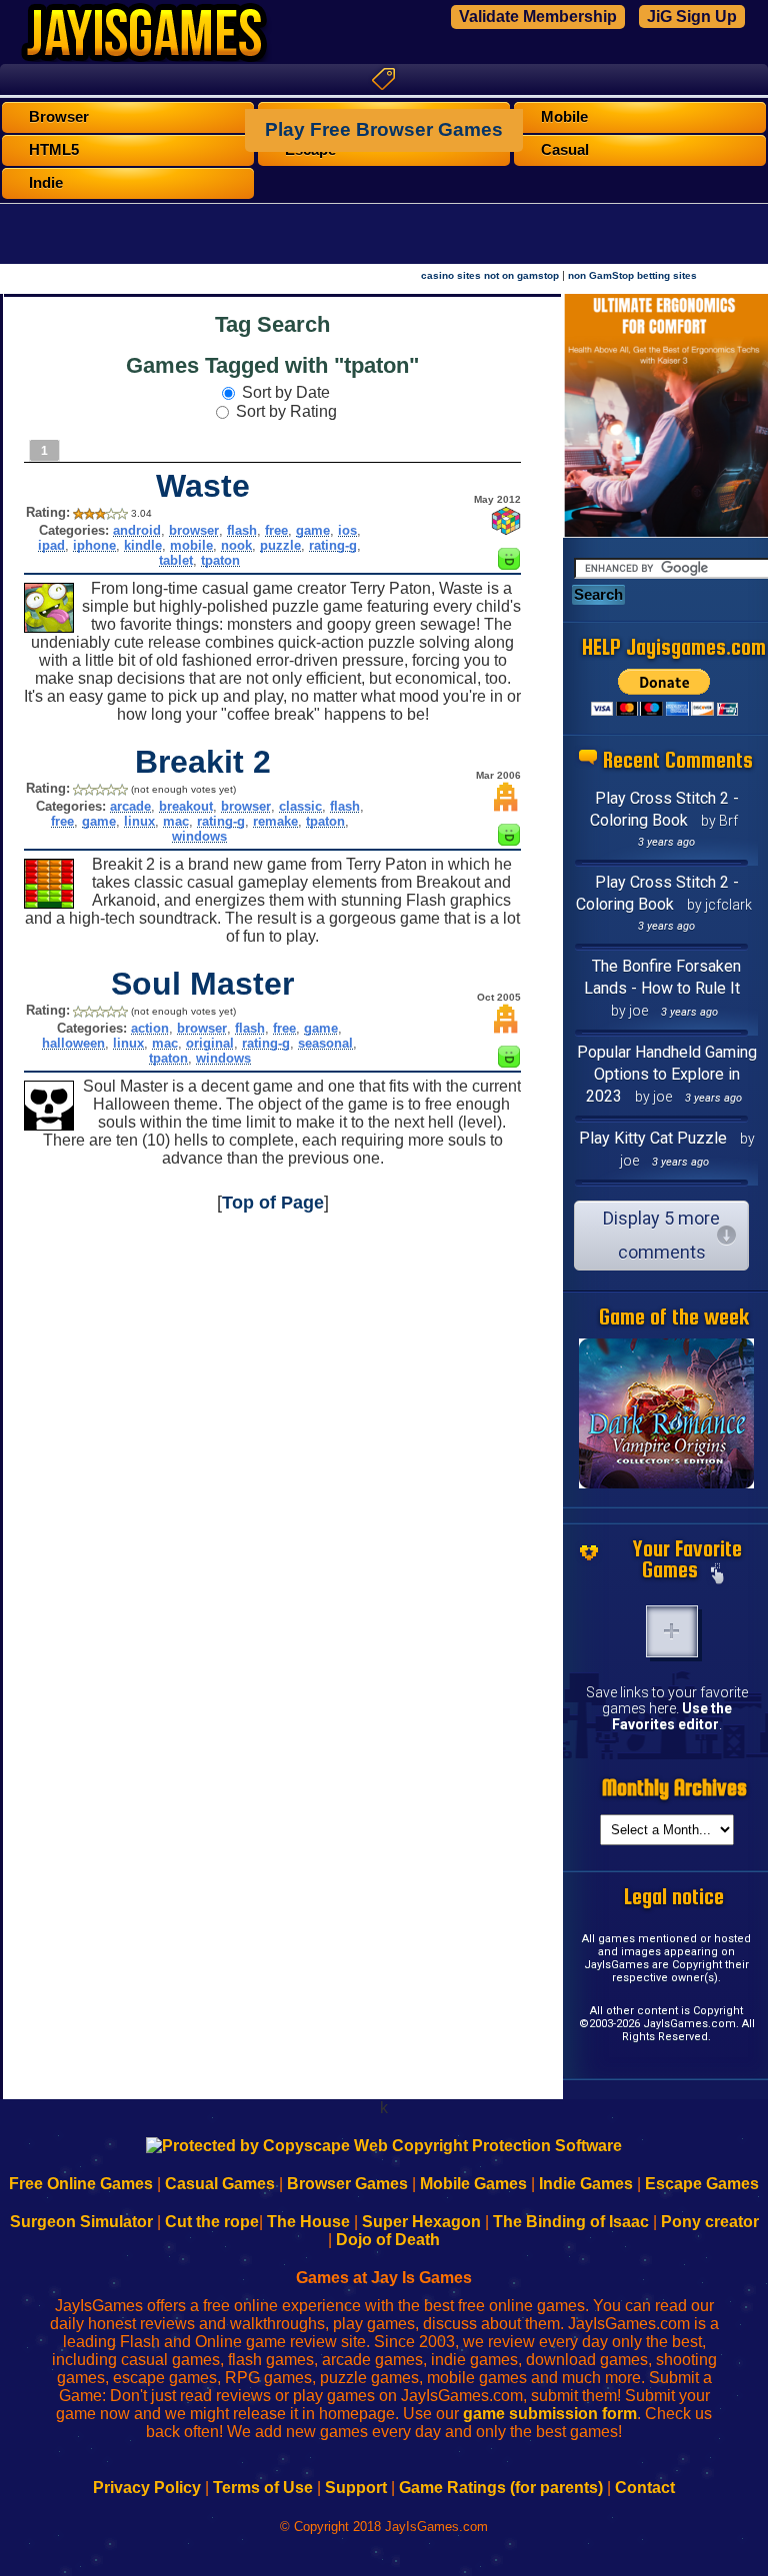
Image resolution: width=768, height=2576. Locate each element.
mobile (191, 545)
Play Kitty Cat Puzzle (653, 1138)
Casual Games (220, 2184)
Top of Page (273, 1203)
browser (194, 530)
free (276, 530)
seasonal (325, 1043)
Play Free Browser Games (384, 129)
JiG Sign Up (692, 16)
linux (139, 821)
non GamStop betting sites (632, 275)
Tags (384, 79)
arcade (130, 806)
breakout (186, 806)
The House (308, 2222)
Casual (565, 150)
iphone (94, 545)
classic (300, 806)
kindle (143, 545)
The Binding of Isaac (571, 2222)
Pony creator (710, 2222)
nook (236, 545)
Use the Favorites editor (672, 1716)
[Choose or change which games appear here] (718, 1575)
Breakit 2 (203, 762)
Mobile (564, 117)
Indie (46, 183)
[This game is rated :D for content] (509, 564)
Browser (59, 117)
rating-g (333, 545)
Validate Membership (538, 16)
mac (176, 821)
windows (199, 836)
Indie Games (586, 2184)
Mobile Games (473, 2184)
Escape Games (702, 2184)
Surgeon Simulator (81, 2222)
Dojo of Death (388, 2240)
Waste (203, 486)
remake (275, 821)
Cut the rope (212, 2222)
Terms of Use (263, 2488)
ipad (51, 545)
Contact (645, 2488)
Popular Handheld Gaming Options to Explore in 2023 (667, 1074)
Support (356, 2488)
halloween (73, 1043)
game (313, 530)
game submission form (550, 2414)
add (672, 1631)
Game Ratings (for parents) (501, 2488)
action (150, 1028)
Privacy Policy (147, 2488)
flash (242, 530)
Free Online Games (81, 2184)
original (210, 1043)
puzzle (280, 545)
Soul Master (202, 984)
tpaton (220, 560)
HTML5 (54, 150)
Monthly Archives (674, 1788)
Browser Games (347, 2184)
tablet (176, 560)
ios (347, 530)
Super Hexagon (421, 2222)
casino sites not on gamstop (490, 275)
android (137, 530)
